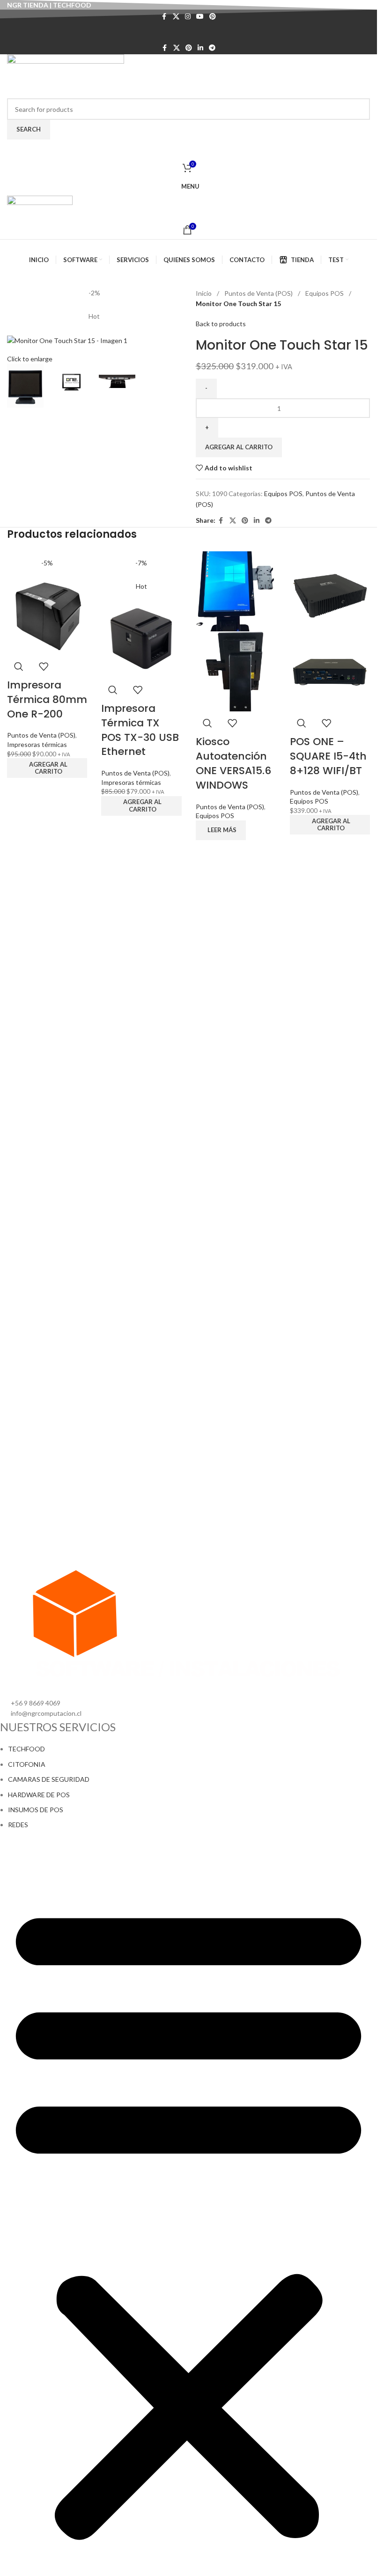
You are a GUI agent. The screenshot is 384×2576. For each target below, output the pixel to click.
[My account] (188, 32)
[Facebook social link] (165, 48)
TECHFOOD (26, 1749)
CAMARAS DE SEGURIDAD (49, 1779)
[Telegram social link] (212, 48)
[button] (47, 768)
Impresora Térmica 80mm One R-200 (47, 699)
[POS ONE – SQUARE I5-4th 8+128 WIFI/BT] (330, 590)
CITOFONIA (27, 1764)
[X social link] (177, 48)
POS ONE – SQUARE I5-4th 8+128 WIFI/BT (328, 756)
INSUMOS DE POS (36, 1810)
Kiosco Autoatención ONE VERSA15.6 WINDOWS (233, 763)
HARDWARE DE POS (39, 1795)
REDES (18, 1825)
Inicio (204, 293)
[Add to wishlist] (44, 666)
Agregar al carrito (239, 447)
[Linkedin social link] (200, 48)
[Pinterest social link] (189, 48)
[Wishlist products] (188, 149)
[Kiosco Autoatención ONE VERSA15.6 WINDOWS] (236, 590)
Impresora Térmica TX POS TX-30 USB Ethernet (140, 730)
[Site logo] (66, 76)
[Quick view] (19, 666)
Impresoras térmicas (37, 744)
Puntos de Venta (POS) (259, 293)
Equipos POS (325, 293)
